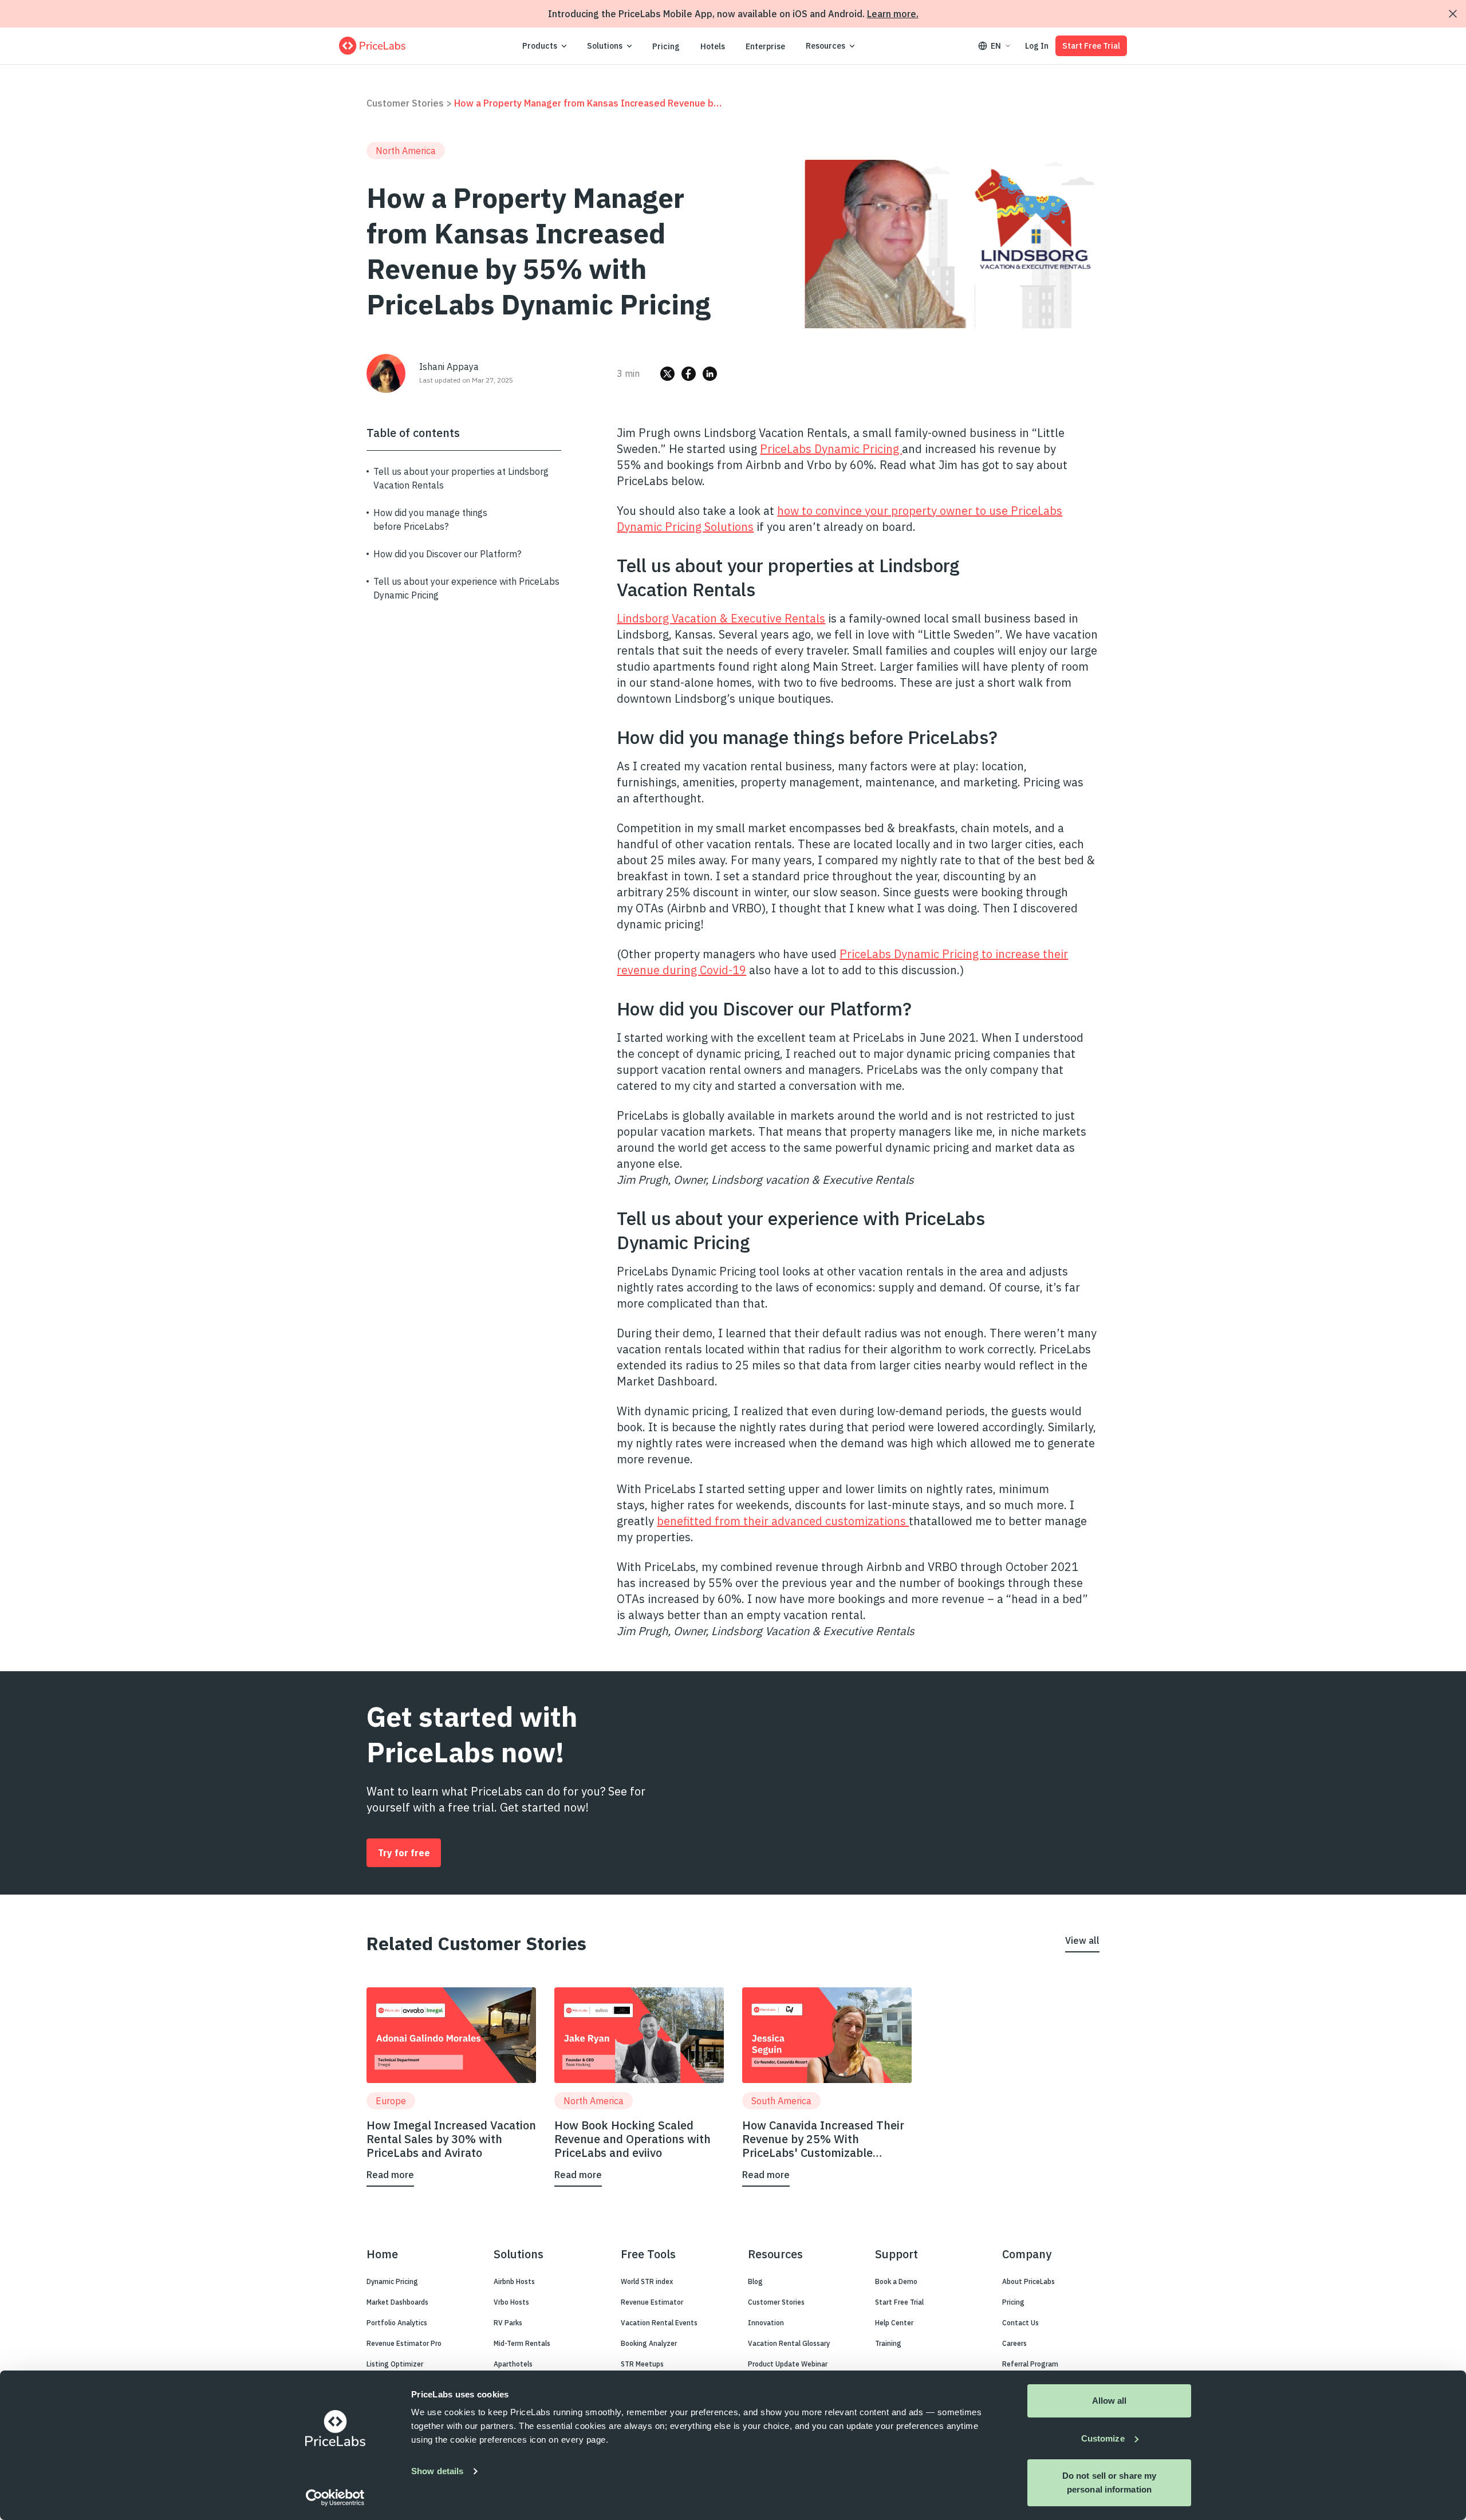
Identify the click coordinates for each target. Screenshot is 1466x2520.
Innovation (766, 2323)
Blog (755, 2281)
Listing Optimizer (395, 2364)
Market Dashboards (397, 2302)
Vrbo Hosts (511, 2302)
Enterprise (765, 46)
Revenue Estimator (652, 2302)
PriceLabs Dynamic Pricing (831, 449)
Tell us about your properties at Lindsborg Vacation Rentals (461, 478)
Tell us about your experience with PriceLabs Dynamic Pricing (466, 588)
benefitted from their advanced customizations (783, 1521)
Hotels (713, 46)
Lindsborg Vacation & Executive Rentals (721, 618)
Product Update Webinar (788, 2364)
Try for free (404, 1853)
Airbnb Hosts (514, 2281)
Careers (1014, 2343)
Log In (1037, 46)
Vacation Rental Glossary (789, 2343)
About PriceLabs (1028, 2281)
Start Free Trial (1091, 46)
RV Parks (508, 2323)
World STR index (647, 2281)
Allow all (1110, 2401)
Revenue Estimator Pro (404, 2343)
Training (888, 2343)
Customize (1103, 2438)
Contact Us (1020, 2323)
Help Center (894, 2323)
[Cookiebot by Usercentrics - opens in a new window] (335, 2498)
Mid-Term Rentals (522, 2343)
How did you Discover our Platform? (447, 554)
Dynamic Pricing (392, 2281)
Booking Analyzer (649, 2343)
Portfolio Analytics (397, 2323)
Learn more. (893, 14)
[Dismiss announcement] (1453, 14)
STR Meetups (642, 2364)
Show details (437, 2471)
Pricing (666, 46)
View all (1082, 1940)
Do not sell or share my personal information (1109, 2482)
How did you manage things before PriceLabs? (430, 519)
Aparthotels (513, 2364)
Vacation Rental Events (659, 2323)
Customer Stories (405, 103)
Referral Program (1030, 2364)
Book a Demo (896, 2281)
